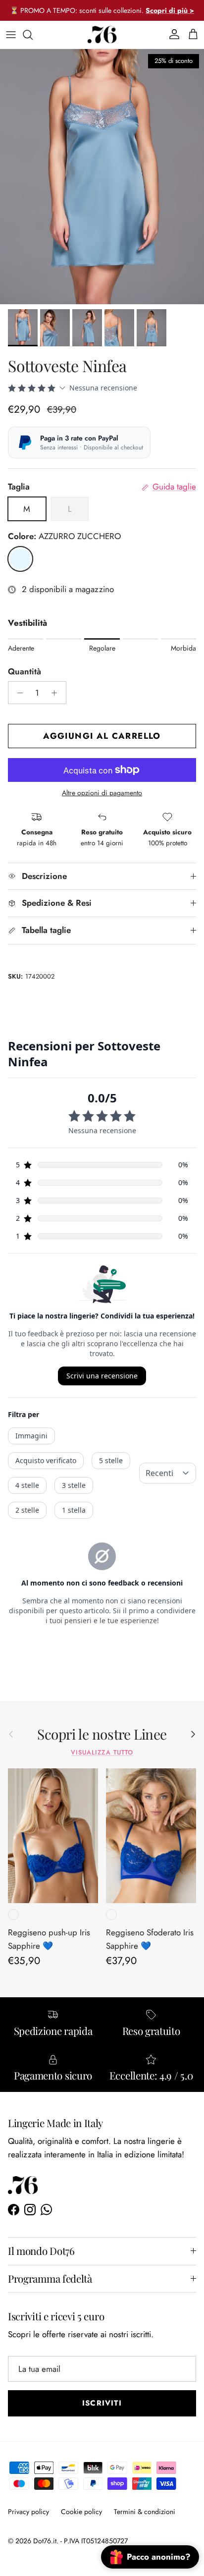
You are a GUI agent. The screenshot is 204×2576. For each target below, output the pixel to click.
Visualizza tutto (102, 1752)
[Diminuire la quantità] (17, 693)
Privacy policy (28, 2512)
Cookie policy (81, 2512)
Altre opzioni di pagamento (102, 793)
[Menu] (11, 35)
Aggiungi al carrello (102, 736)
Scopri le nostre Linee (102, 1734)
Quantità (25, 672)
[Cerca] (33, 35)
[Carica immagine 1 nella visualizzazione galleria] (102, 177)
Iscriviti (102, 2403)
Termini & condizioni (145, 2512)
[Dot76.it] (102, 35)
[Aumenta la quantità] (57, 693)
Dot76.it (45, 2541)
